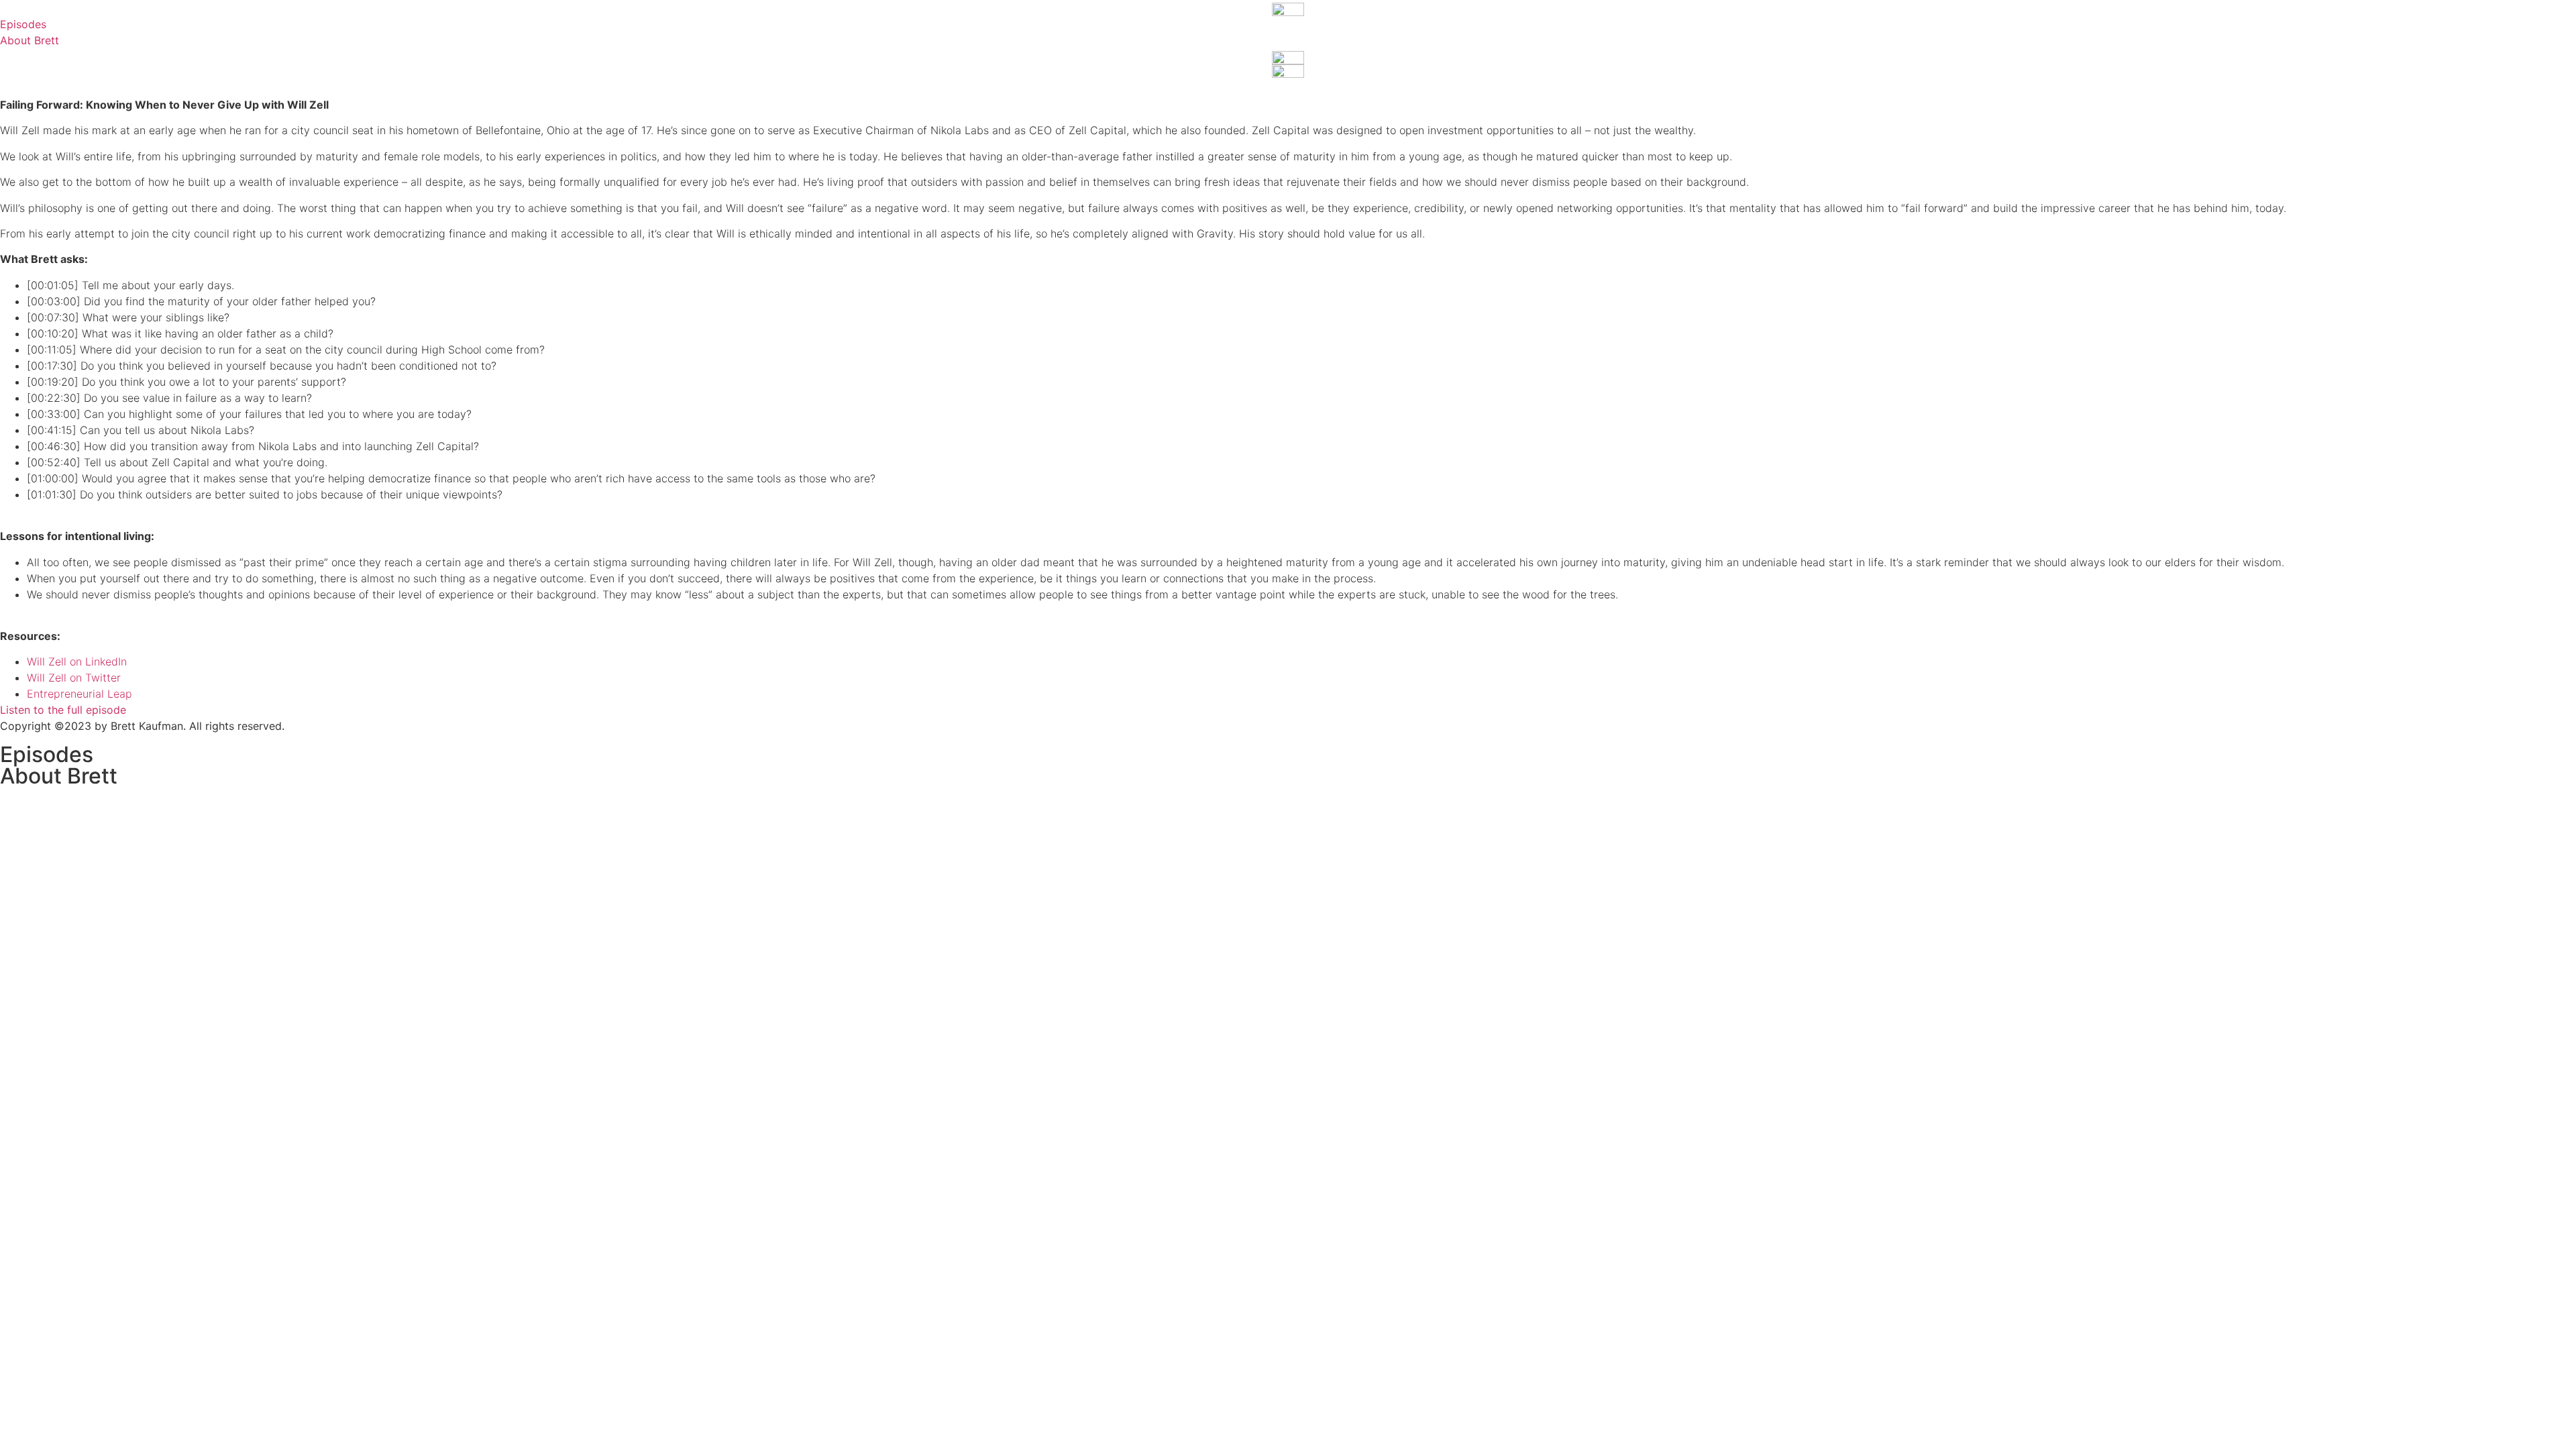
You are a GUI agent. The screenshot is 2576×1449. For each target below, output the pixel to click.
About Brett (59, 776)
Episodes (47, 754)
